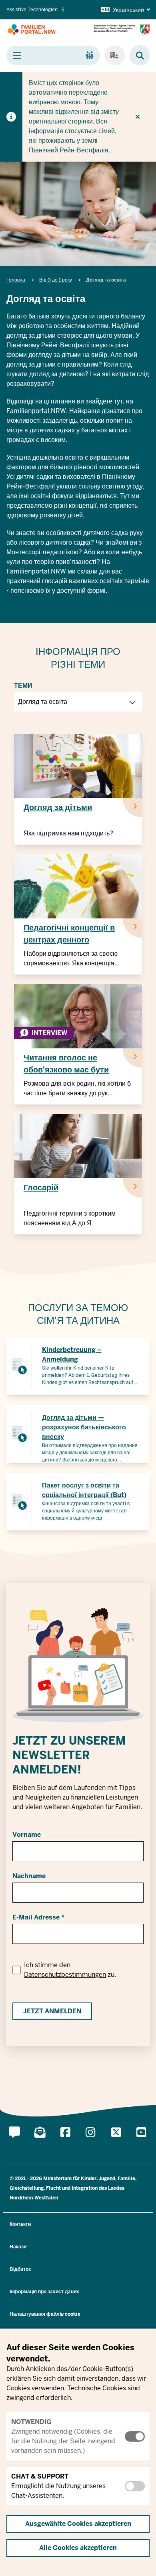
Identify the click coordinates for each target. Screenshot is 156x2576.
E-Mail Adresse (36, 1917)
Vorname (27, 1835)
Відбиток (20, 2269)
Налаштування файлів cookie (45, 2314)
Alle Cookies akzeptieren (78, 2548)
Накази (18, 2247)
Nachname (29, 1876)
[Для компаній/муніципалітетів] (115, 55)
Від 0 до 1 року (56, 280)
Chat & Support (40, 2476)
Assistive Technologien (32, 10)
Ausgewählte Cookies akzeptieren (78, 2524)
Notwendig (31, 2422)
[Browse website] (136, 56)
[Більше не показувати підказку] (138, 117)
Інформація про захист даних (44, 2292)
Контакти (20, 2224)
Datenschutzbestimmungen (65, 1975)
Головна (16, 280)
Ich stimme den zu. (70, 1970)
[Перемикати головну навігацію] (53, 55)
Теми (23, 686)
